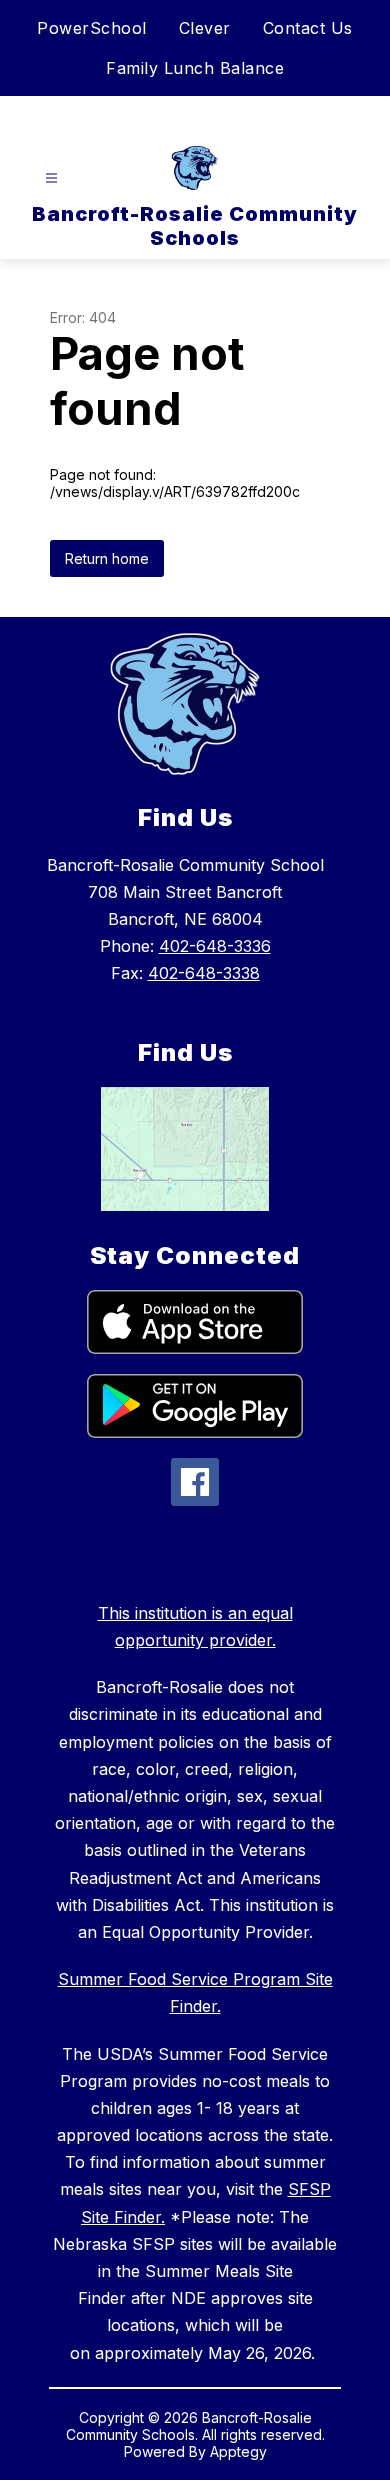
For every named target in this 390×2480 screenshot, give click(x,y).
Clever (205, 28)
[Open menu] (51, 178)
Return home (107, 558)
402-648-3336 (215, 946)
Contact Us (308, 28)
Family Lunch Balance (195, 68)
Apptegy (238, 2451)
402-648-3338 (204, 973)
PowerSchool (92, 28)
